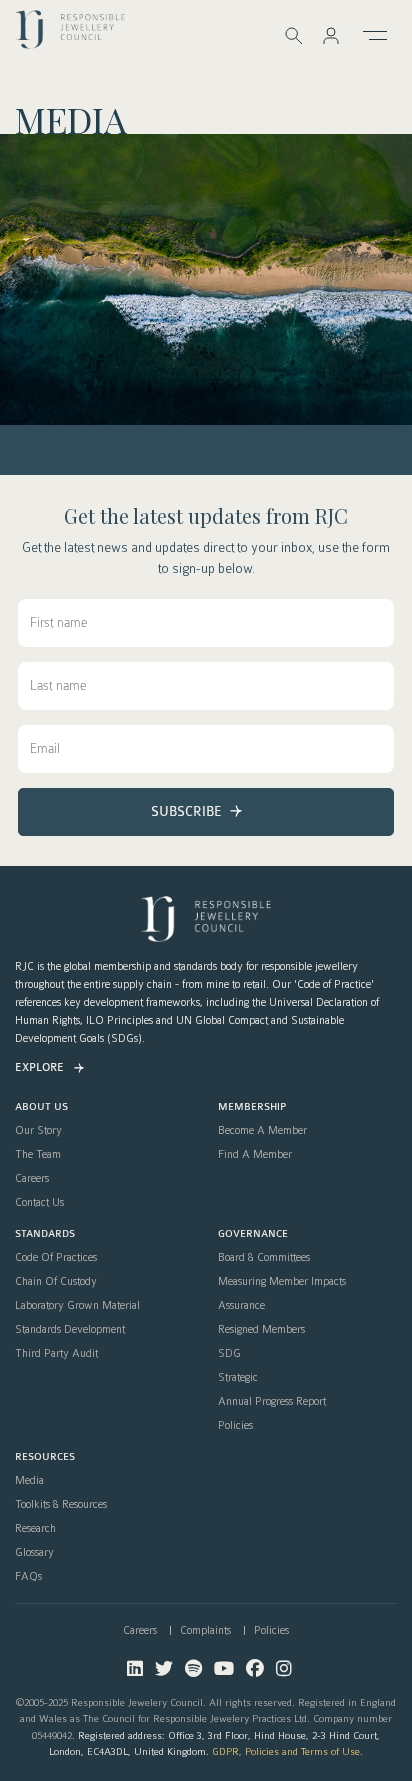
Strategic (238, 1378)
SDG (229, 1354)
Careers (32, 1179)
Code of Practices (56, 1258)
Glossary (34, 1553)
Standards (45, 1234)
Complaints (205, 1630)
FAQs (28, 1577)
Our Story (38, 1131)
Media (29, 1481)
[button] (331, 35)
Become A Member (262, 1131)
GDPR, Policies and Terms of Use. (287, 1751)
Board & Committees (264, 1258)
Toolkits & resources (61, 1505)
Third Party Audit (56, 1354)
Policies (235, 1426)
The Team (38, 1155)
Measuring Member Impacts (282, 1282)
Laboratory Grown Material (77, 1306)
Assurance (241, 1306)
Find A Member (255, 1155)
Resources (45, 1457)
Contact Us (39, 1203)
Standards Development (70, 1330)
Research (35, 1529)
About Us (41, 1107)
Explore (39, 1067)
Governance (253, 1234)
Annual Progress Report (272, 1402)
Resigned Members (261, 1330)
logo (70, 34)
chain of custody (56, 1282)
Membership (252, 1107)
